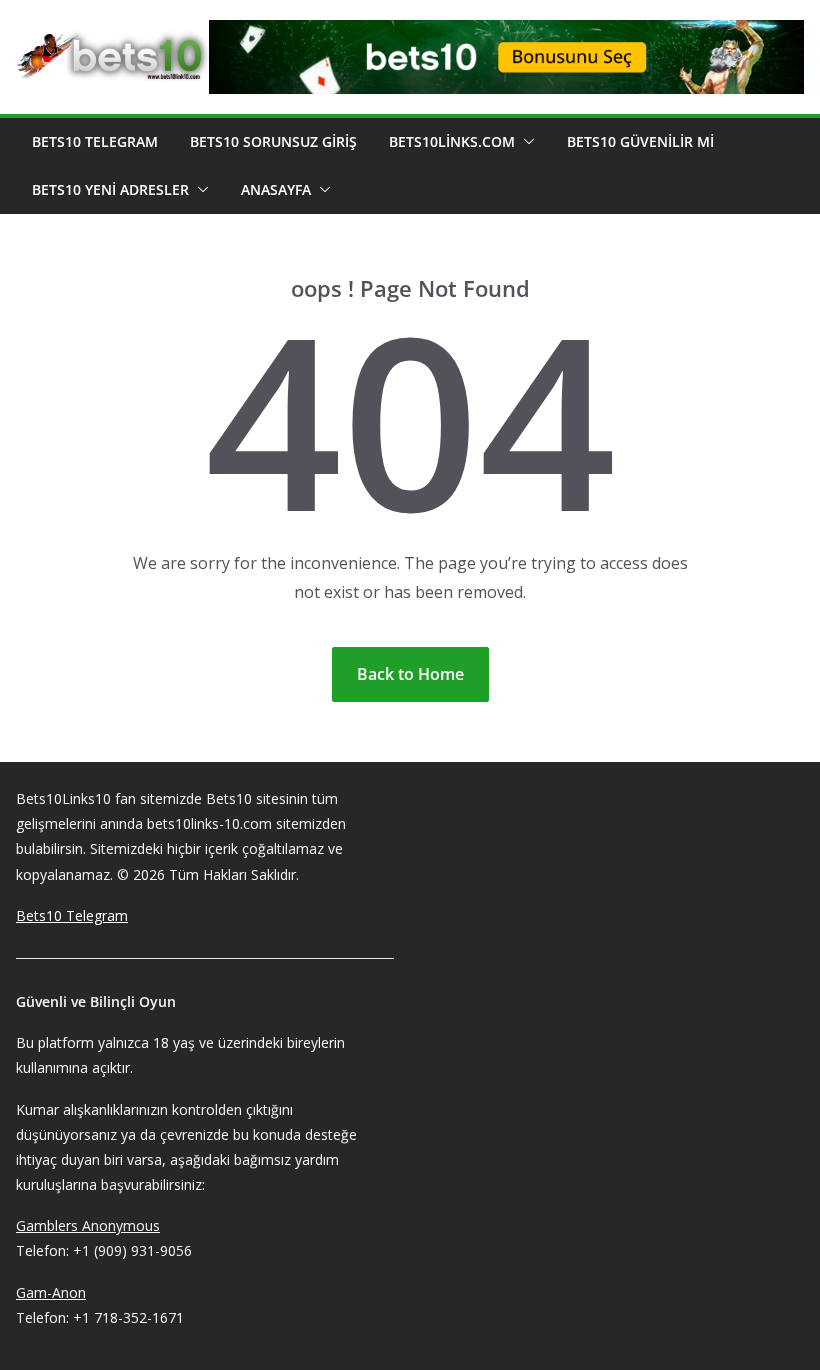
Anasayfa (276, 189)
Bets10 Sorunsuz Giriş (273, 141)
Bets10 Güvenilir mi (640, 141)
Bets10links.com (452, 141)
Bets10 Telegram (95, 141)
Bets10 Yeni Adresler (110, 189)
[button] (525, 142)
